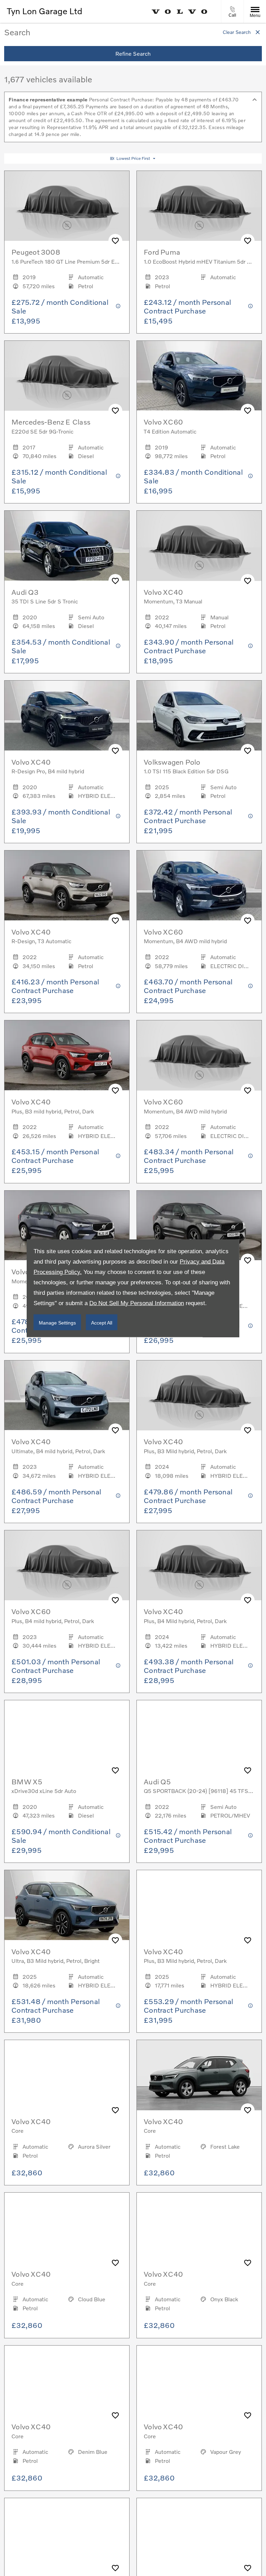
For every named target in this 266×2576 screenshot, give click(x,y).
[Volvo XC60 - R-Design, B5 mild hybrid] (199, 1226)
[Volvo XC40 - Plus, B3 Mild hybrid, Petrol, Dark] (199, 1905)
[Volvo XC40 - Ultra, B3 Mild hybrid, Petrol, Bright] (67, 1905)
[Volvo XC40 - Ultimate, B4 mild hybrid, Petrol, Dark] (67, 1396)
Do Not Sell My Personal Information (137, 1303)
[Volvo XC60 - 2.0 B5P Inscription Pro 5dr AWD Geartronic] (67, 2533)
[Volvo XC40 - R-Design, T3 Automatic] (67, 886)
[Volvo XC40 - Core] (67, 2075)
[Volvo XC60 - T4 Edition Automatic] (199, 376)
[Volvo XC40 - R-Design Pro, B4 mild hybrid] (67, 716)
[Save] (115, 241)
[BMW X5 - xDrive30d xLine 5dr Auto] (67, 1735)
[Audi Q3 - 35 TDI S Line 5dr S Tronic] (67, 546)
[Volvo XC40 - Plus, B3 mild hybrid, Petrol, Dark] (67, 1055)
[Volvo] (180, 12)
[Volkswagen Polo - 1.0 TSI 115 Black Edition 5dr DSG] (199, 716)
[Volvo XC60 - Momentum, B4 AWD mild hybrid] (199, 886)
